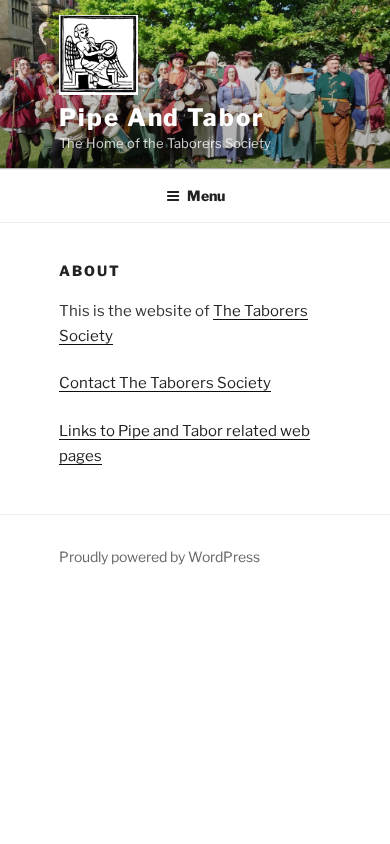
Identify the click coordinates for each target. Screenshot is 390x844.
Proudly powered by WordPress (159, 556)
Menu (206, 195)
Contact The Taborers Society (165, 383)
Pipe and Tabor (162, 117)
